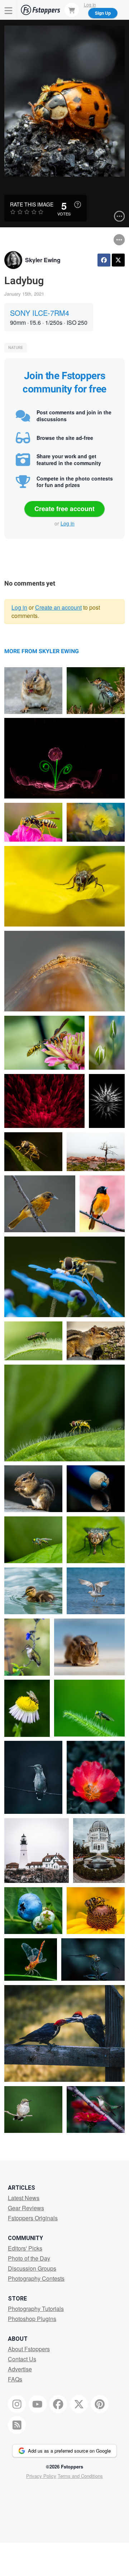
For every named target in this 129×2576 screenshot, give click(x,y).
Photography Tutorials (36, 2309)
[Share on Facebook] (104, 260)
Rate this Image (32, 204)
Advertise (20, 2369)
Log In (90, 4)
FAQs (15, 2379)
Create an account (58, 607)
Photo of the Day (29, 2258)
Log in (68, 523)
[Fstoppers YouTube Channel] (38, 2404)
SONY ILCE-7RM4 (40, 313)
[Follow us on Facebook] (58, 2404)
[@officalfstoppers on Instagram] (17, 2404)
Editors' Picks (25, 2248)
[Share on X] (118, 260)
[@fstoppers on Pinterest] (100, 2404)
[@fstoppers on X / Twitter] (79, 2404)
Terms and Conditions (80, 2476)
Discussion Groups (32, 2268)
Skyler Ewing (43, 260)
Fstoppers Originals (33, 2218)
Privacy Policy (41, 2476)
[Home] (40, 10)
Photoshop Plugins (32, 2319)
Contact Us (22, 2359)
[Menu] (9, 10)
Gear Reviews (26, 2208)
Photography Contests (36, 2278)
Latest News (24, 2198)
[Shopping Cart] (72, 10)
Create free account (64, 509)
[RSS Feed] (17, 2425)
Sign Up (103, 13)
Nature (16, 348)
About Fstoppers (29, 2349)
